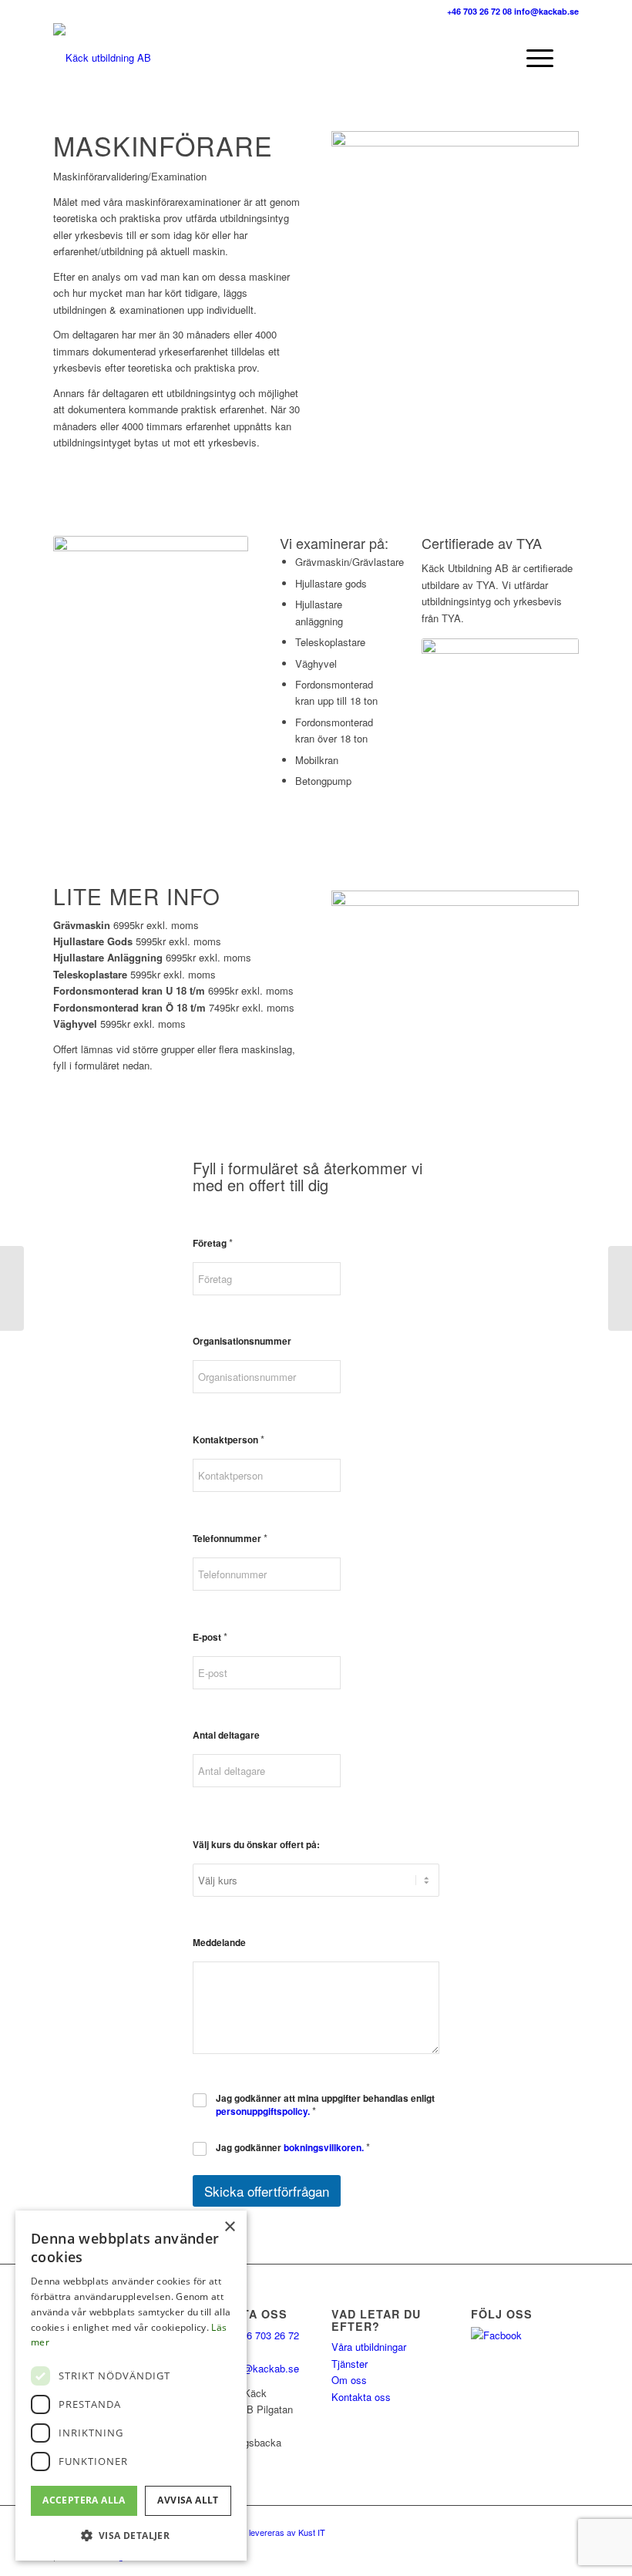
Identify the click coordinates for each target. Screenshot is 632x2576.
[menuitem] (465, 58)
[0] (527, 58)
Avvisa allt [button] (188, 2500)
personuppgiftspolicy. (263, 2111)
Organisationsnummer (242, 1341)
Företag (213, 1243)
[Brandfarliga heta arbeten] (12, 1288)
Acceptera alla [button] (84, 2500)
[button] (131, 2536)
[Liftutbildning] (620, 1288)
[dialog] (131, 2386)
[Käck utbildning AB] (102, 58)
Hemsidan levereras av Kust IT (267, 2532)
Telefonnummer (230, 1538)
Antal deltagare (226, 1735)
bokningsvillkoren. (324, 2148)
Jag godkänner (293, 2148)
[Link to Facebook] (567, 2525)
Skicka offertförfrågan (267, 2191)
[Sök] (465, 58)
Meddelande (219, 1943)
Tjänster (350, 2364)
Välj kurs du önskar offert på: (256, 1845)
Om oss (349, 2380)
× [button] (229, 2227)
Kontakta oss (361, 2397)
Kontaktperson (229, 1439)
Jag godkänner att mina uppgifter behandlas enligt (325, 2105)
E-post (210, 1637)
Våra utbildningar (369, 2347)
